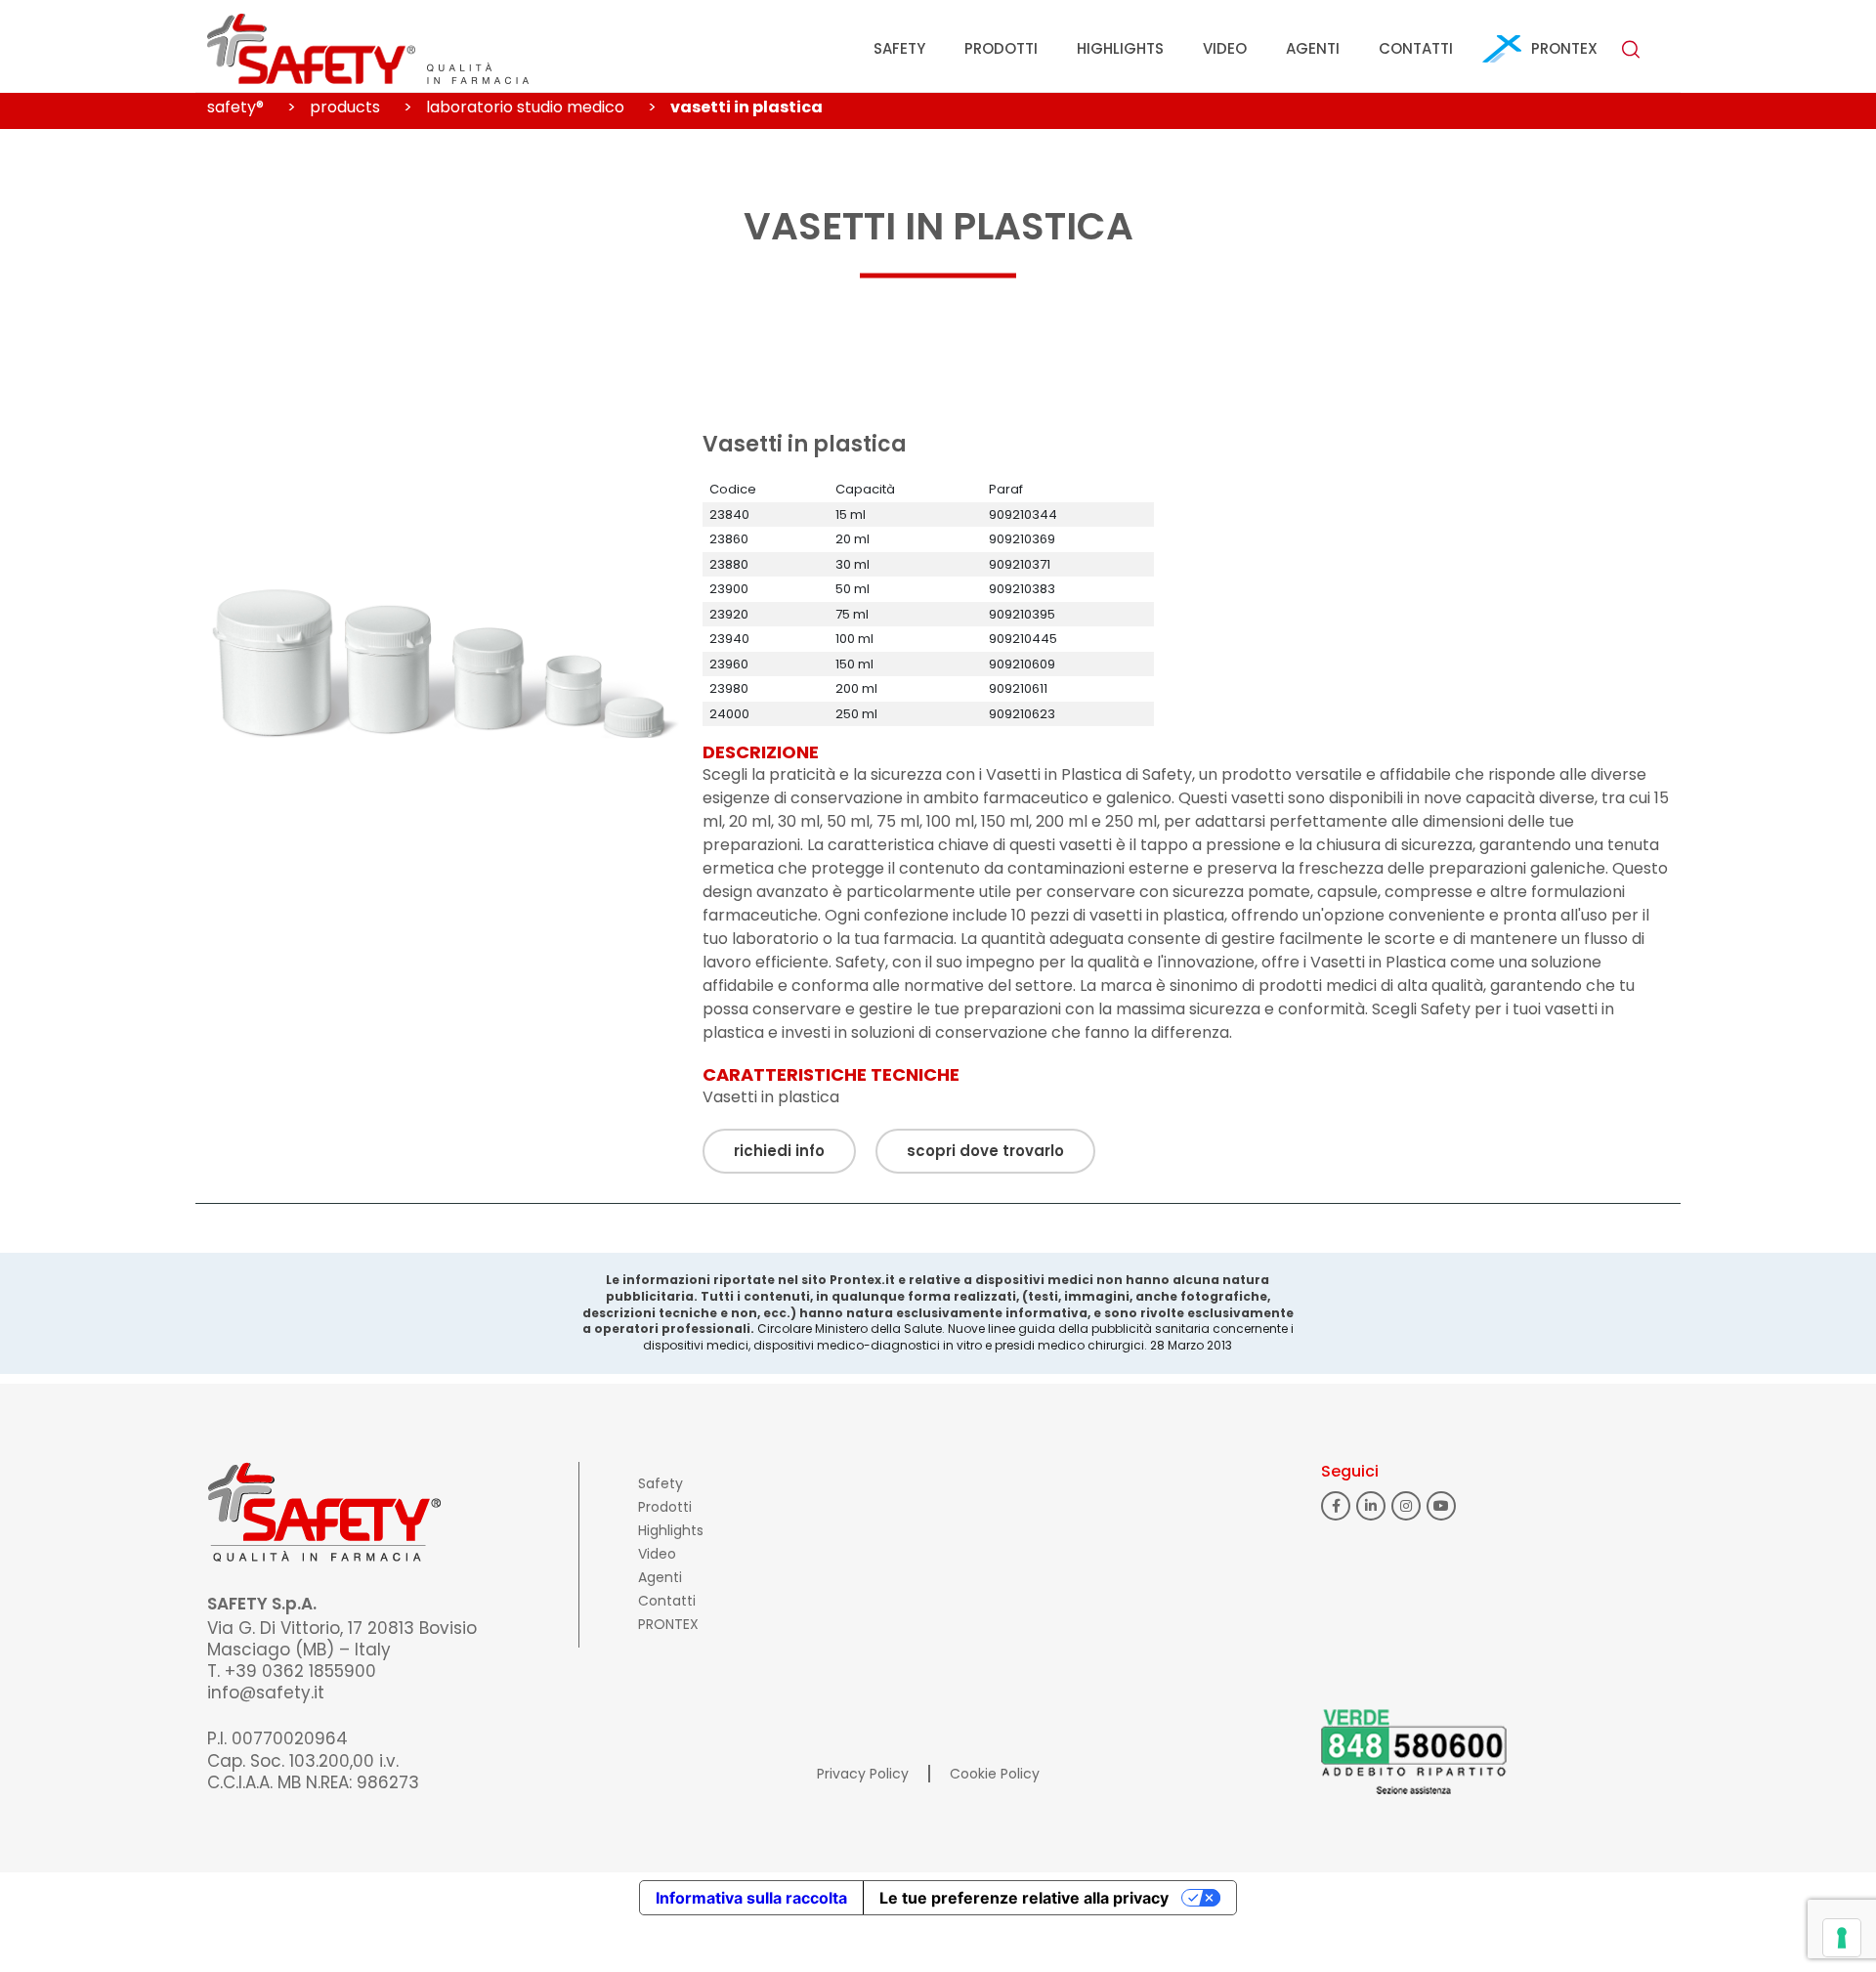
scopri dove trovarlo (985, 1151)
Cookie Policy (995, 1774)
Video (1225, 48)
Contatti (1416, 48)
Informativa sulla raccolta (751, 1898)
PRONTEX (1564, 48)
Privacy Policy (863, 1774)
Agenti (1313, 48)
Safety (899, 48)
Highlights (1120, 48)
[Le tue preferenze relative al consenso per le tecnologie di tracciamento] (1842, 1938)
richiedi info (779, 1151)
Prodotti (1001, 48)
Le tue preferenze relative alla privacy (1024, 1898)
